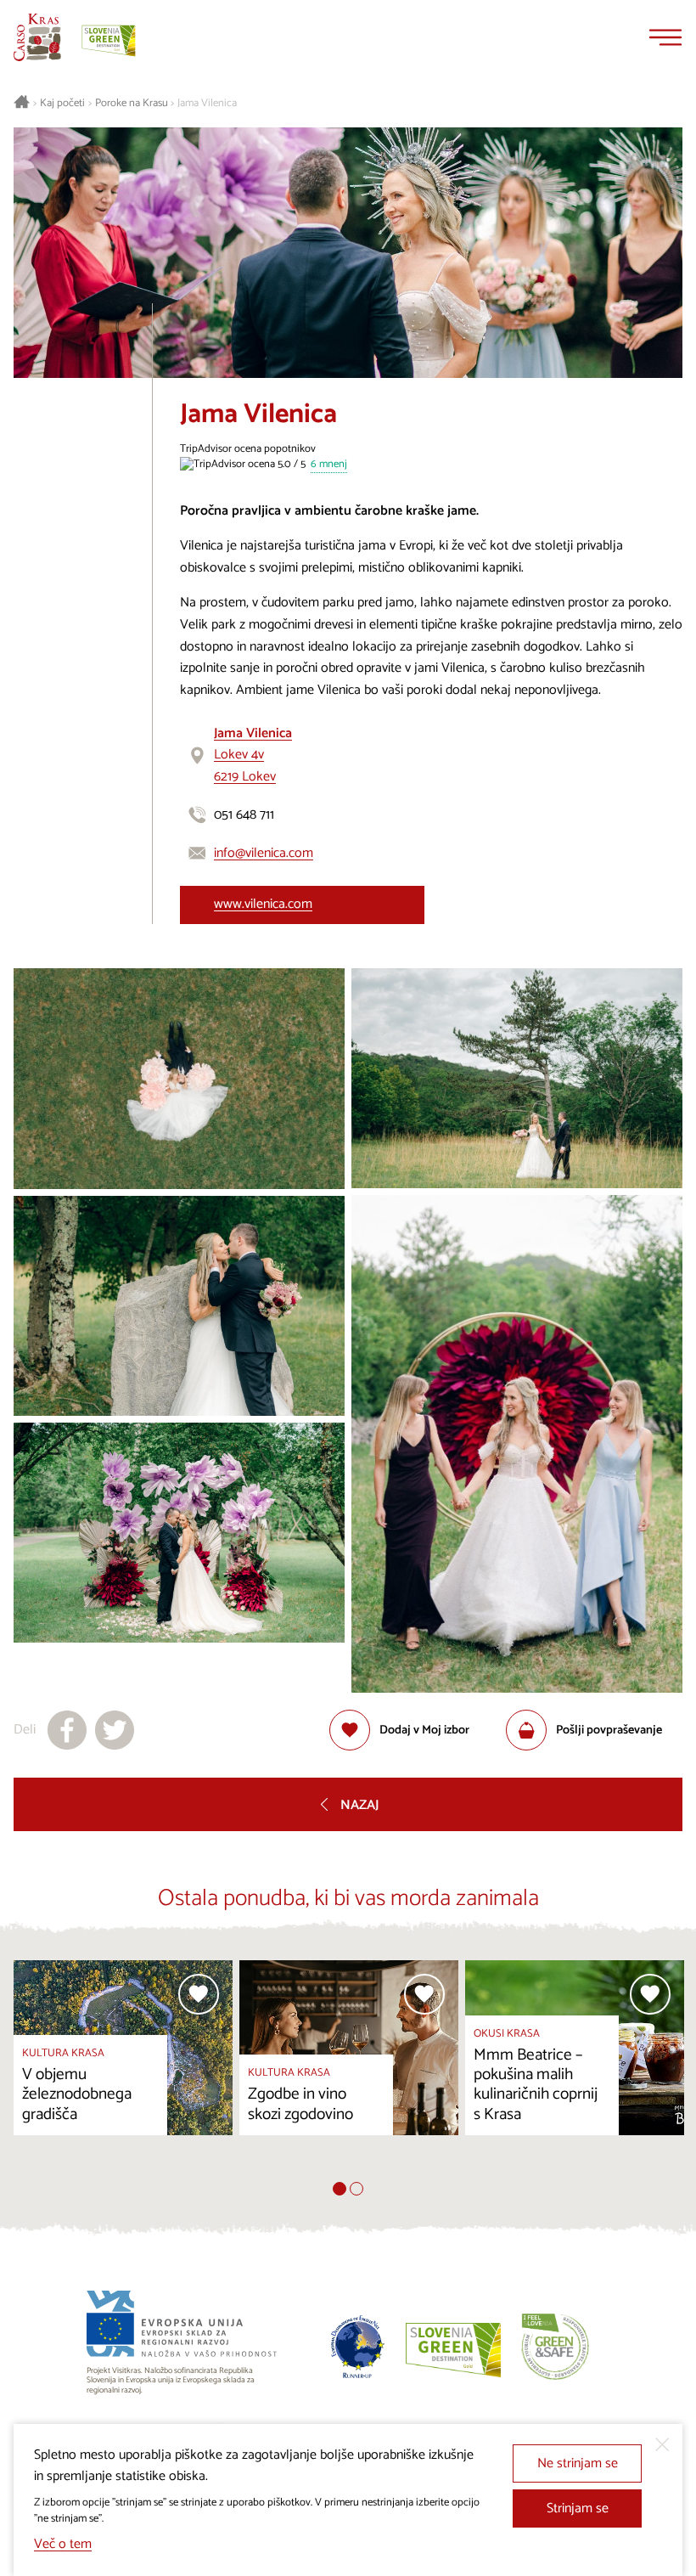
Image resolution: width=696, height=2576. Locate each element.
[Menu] (665, 37)
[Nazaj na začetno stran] (37, 37)
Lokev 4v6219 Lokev (253, 755)
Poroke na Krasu (132, 104)
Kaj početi (62, 104)
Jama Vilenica (207, 104)
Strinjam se (578, 2508)
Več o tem (63, 2544)
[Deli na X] (115, 1730)
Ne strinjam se (578, 2463)
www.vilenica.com (263, 904)
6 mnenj (329, 465)
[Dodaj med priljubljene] (199, 1994)
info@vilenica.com (264, 853)
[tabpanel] (123, 2072)
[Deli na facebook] (67, 1730)
